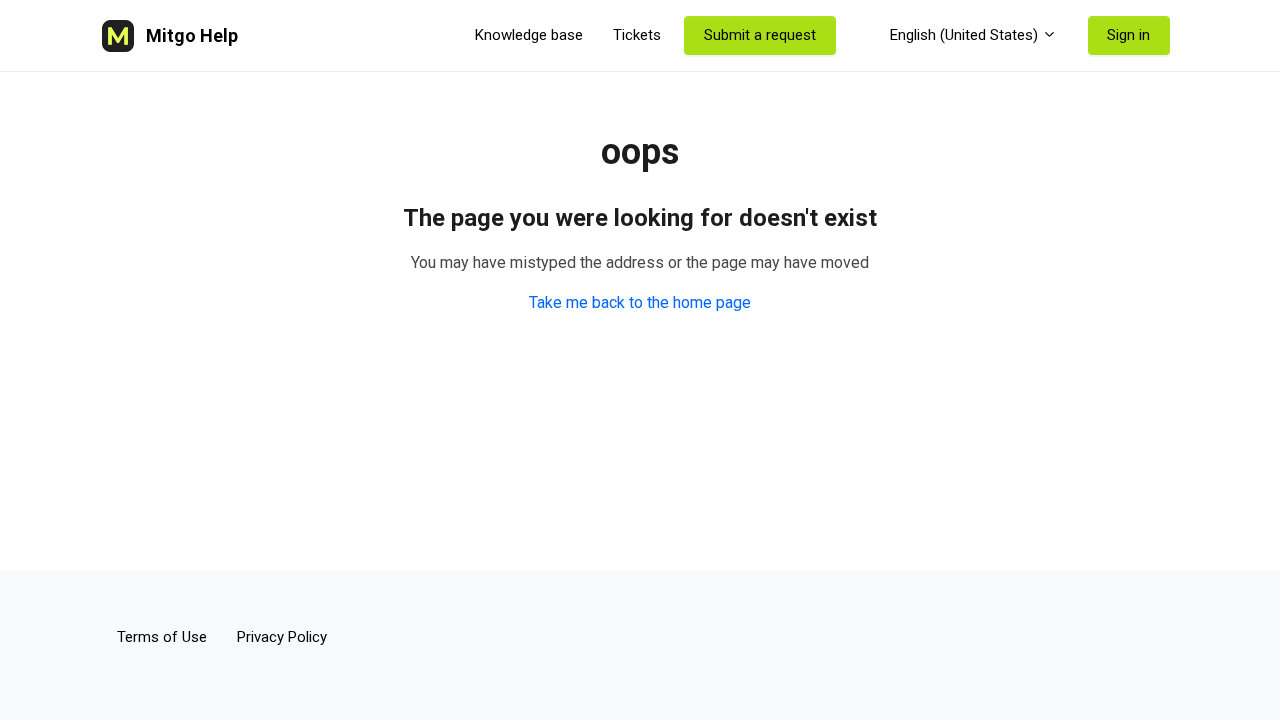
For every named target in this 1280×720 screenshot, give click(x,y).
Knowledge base (529, 35)
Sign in (1128, 35)
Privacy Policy (282, 637)
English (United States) (964, 35)
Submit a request (760, 35)
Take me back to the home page (640, 302)
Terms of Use (162, 637)
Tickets (637, 35)
